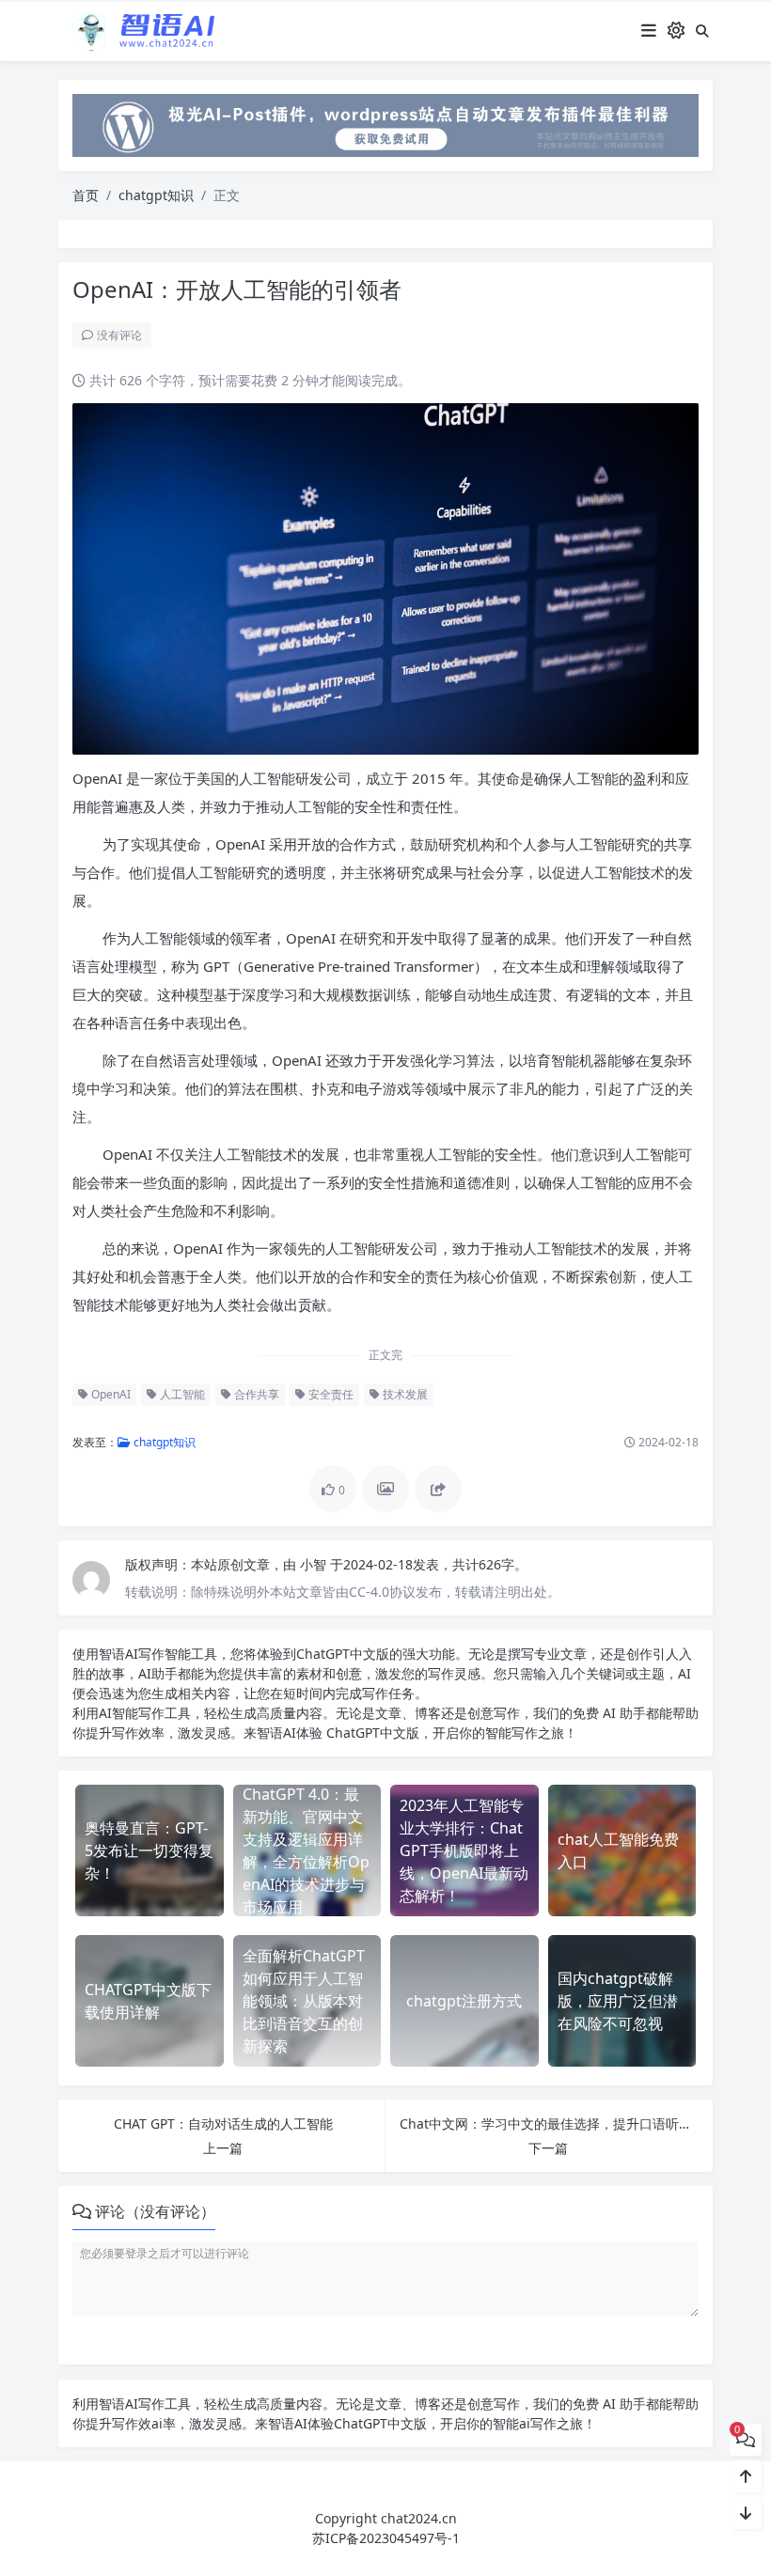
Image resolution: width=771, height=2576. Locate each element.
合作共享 (255, 1394)
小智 (315, 1564)
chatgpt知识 (156, 195)
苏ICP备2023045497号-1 (386, 2538)
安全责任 (330, 1394)
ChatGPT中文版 (371, 1733)
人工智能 (181, 1394)
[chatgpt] (385, 124)
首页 (86, 195)
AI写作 (145, 1654)
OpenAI (110, 1394)
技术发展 (404, 1394)
